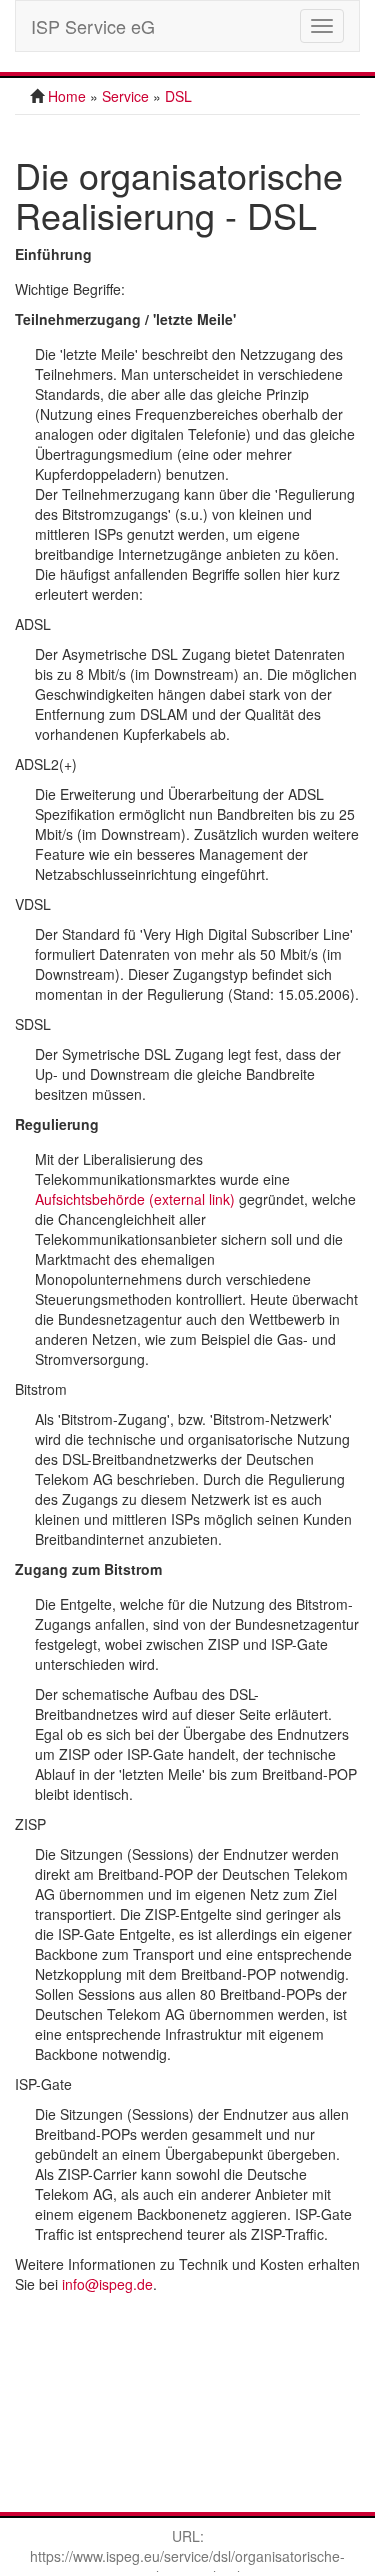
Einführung (53, 254)
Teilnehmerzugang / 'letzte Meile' (125, 319)
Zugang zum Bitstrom (88, 1569)
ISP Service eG (93, 26)
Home (67, 96)
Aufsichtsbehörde (135, 1199)
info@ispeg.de (107, 2284)
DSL (178, 96)
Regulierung (57, 1124)
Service (125, 96)
